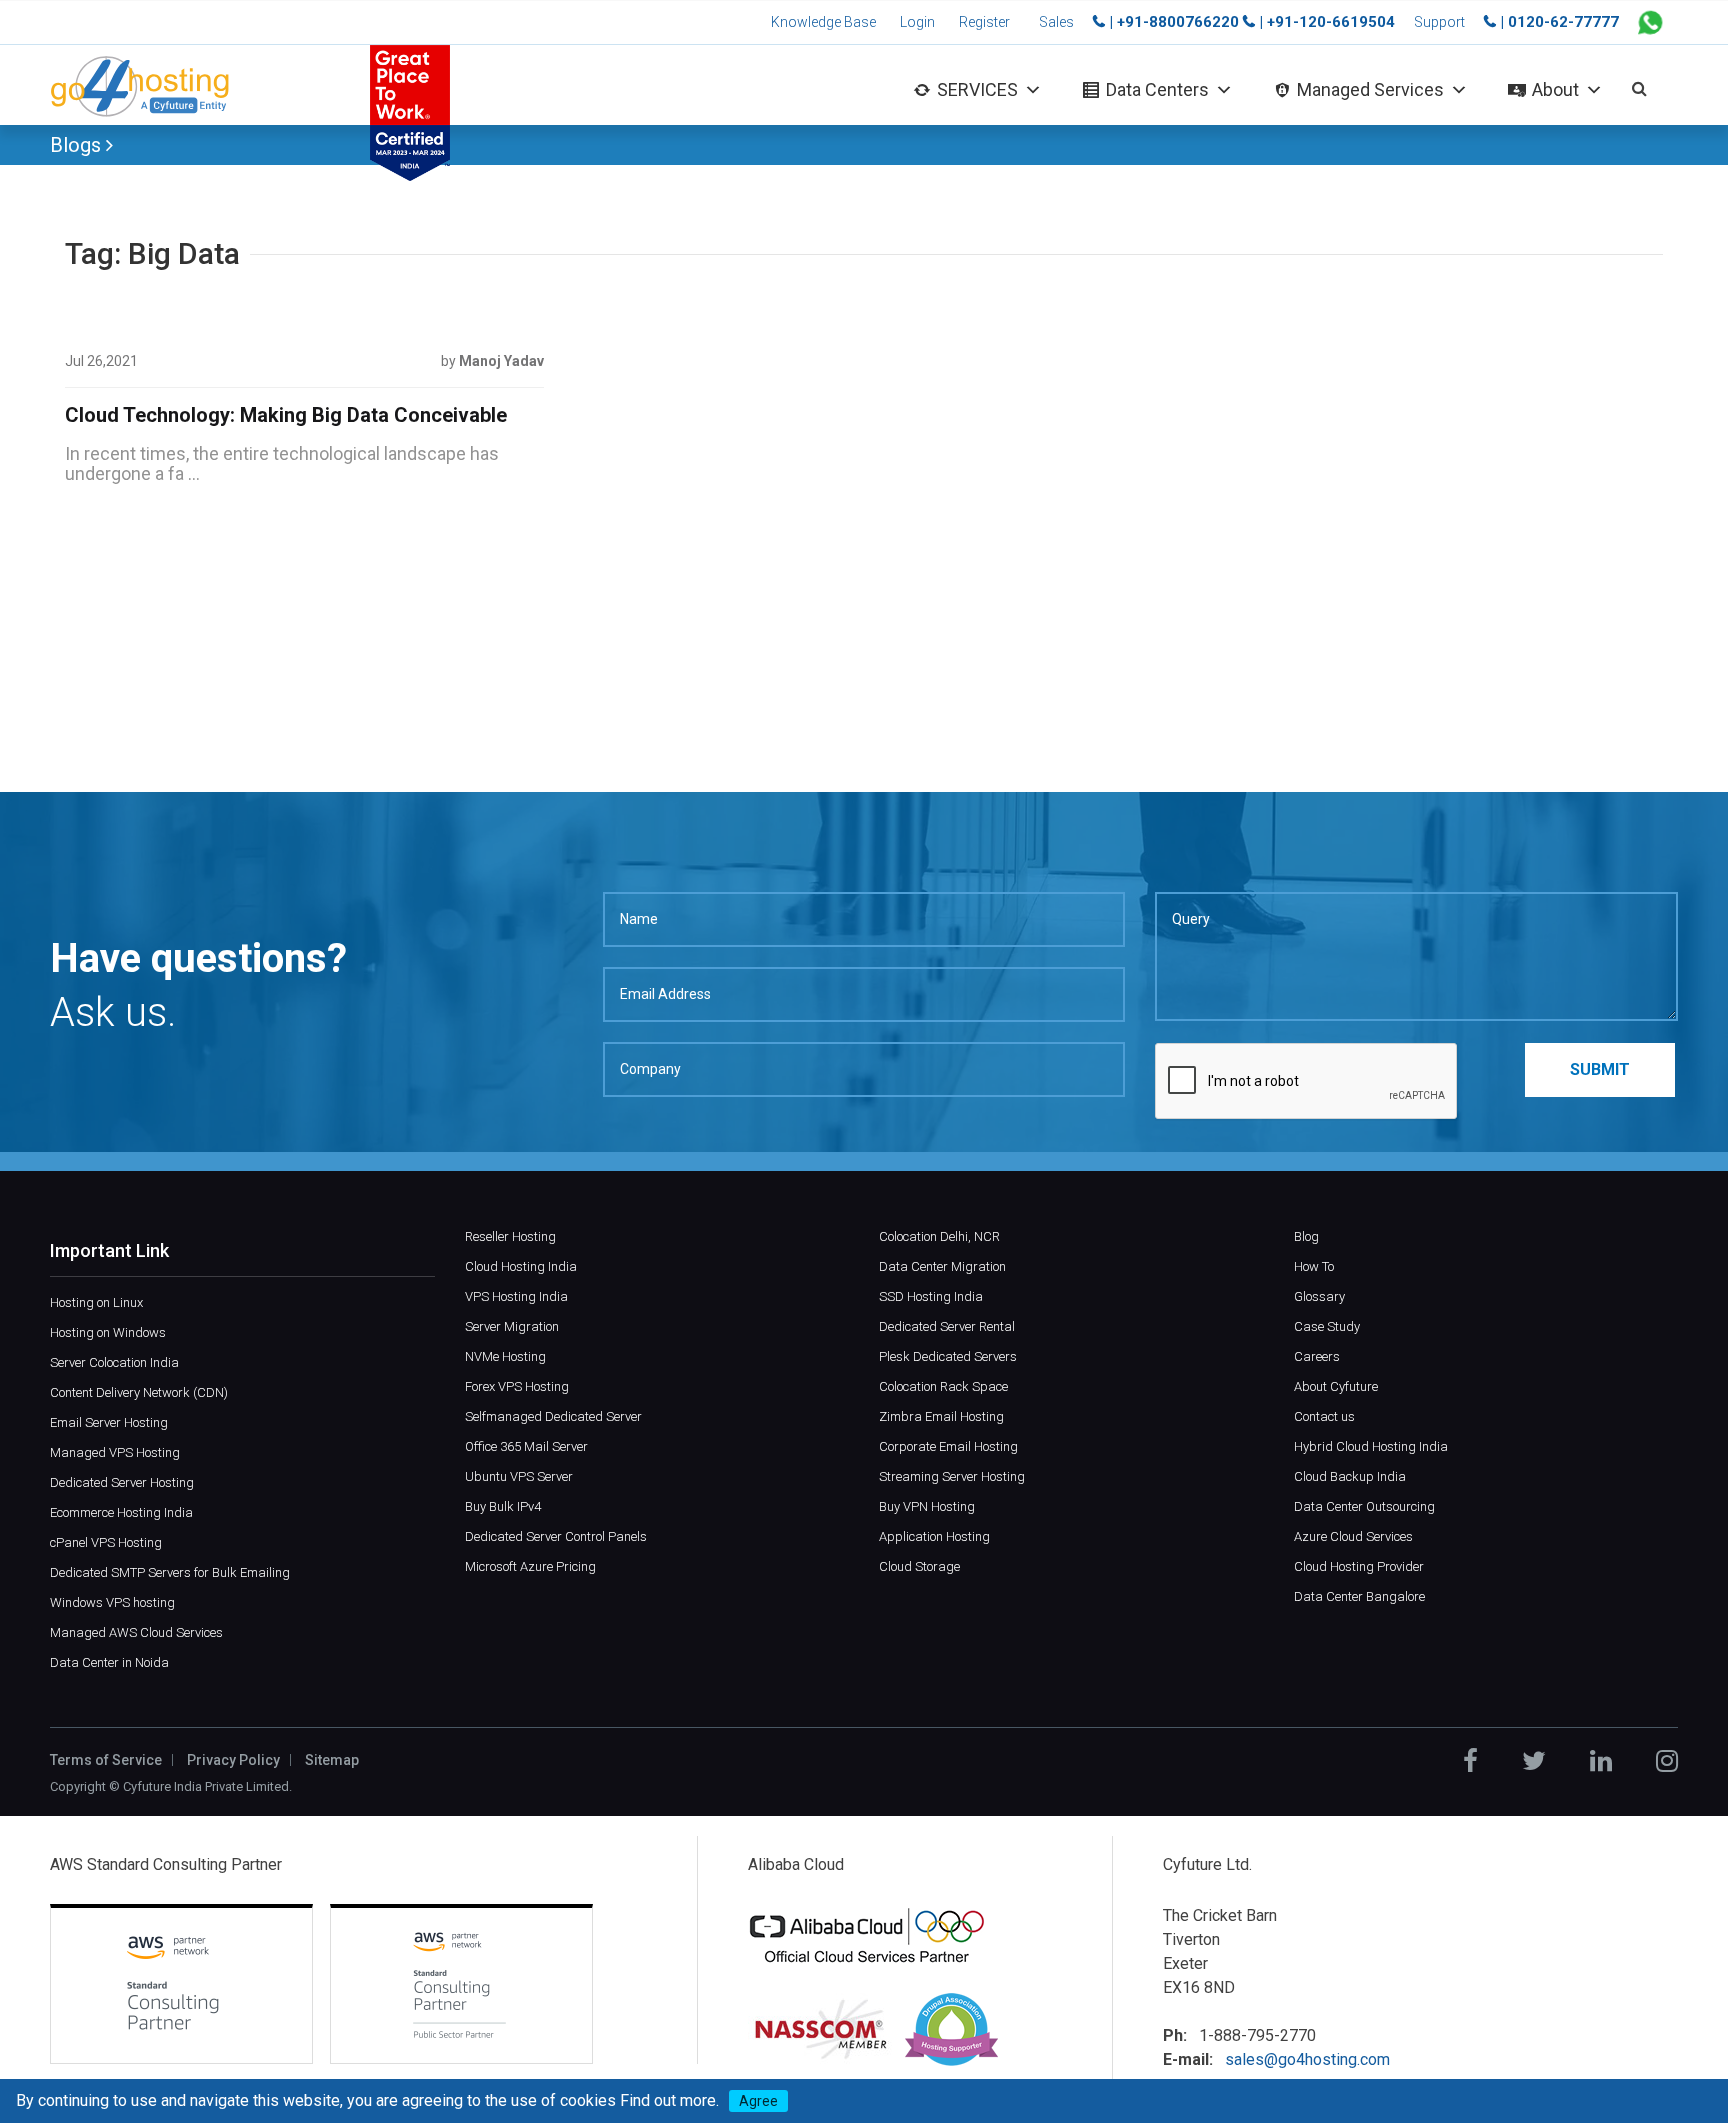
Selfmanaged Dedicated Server (553, 1416)
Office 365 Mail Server (526, 1446)
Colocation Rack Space (943, 1386)
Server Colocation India (114, 1362)
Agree (758, 2101)
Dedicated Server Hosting (122, 1482)
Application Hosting (934, 1536)
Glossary (1319, 1296)
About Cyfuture (1336, 1386)
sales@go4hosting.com (1307, 2059)
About (1555, 89)
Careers (1317, 1356)
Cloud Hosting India (521, 1266)
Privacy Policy (233, 1760)
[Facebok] (1470, 1761)
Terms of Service (106, 1760)
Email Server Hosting (109, 1422)
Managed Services (1370, 89)
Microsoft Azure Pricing (530, 1566)
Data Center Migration (942, 1266)
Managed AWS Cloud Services (136, 1632)
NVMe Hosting (505, 1356)
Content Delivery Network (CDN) (139, 1392)
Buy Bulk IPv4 (503, 1506)
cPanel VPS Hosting (106, 1542)
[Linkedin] (1601, 1761)
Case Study (1327, 1326)
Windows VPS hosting (112, 1602)
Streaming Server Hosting (952, 1476)
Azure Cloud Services (1353, 1536)
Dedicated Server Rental (947, 1326)
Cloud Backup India (1350, 1476)
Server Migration (512, 1326)
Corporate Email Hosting (948, 1446)
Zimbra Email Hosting (941, 1416)
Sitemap (332, 1760)
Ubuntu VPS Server (519, 1476)
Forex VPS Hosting (517, 1386)
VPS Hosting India (516, 1296)
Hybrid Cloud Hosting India (1371, 1446)
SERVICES (977, 89)
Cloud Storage (919, 1566)
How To (1314, 1266)
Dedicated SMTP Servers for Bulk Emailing (170, 1572)
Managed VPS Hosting (115, 1452)
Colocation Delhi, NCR (939, 1236)
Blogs (78, 145)
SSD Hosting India (931, 1296)
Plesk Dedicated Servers (948, 1356)
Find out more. (669, 2100)
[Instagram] (1667, 1761)
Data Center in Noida (109, 1662)
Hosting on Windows (108, 1332)
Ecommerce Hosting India (121, 1512)
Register (984, 22)
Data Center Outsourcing (1364, 1506)
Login (917, 22)
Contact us (1324, 1416)
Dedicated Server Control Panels (556, 1536)
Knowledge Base (823, 22)
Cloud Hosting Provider (1359, 1566)
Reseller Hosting (510, 1236)
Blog (1306, 1236)
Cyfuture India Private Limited (206, 1786)
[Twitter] (1534, 1761)
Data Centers (1157, 89)
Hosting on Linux (96, 1302)
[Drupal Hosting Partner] (951, 2028)
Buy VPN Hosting (927, 1506)
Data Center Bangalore (1359, 1596)
